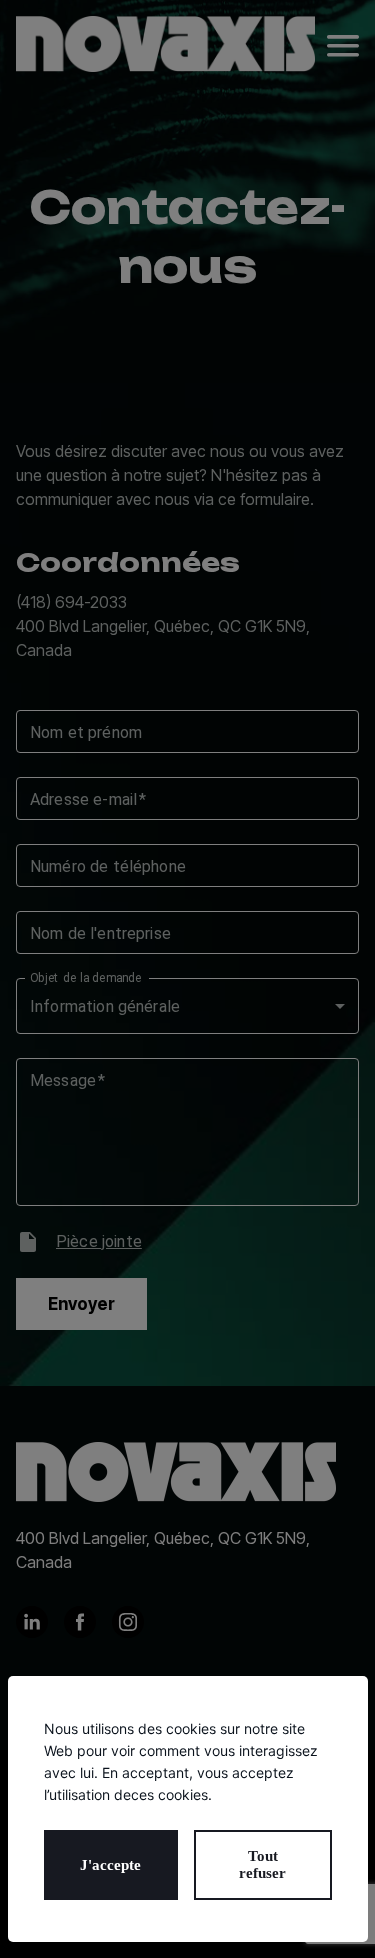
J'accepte (110, 1865)
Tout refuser (262, 1864)
